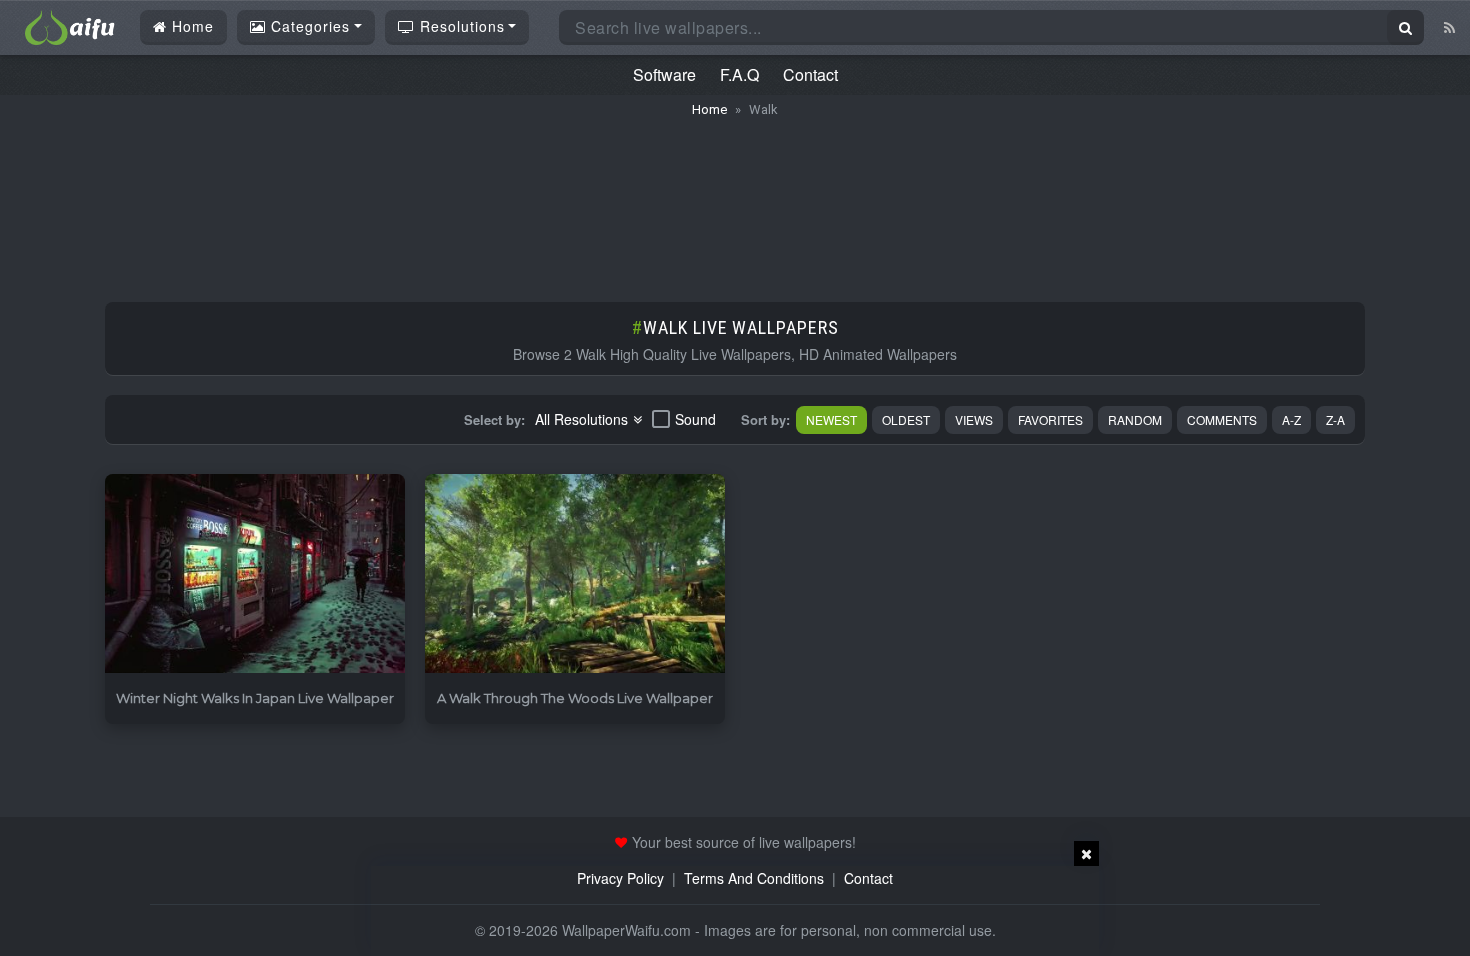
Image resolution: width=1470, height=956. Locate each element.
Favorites (1050, 419)
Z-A (1335, 419)
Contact (810, 74)
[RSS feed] (1449, 27)
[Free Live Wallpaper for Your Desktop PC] (70, 25)
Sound (695, 419)
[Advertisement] (735, 200)
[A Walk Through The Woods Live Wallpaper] (575, 574)
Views (974, 419)
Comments (1222, 419)
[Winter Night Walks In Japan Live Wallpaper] (255, 574)
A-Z (1291, 419)
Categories (308, 26)
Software (664, 74)
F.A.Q (739, 74)
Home (190, 26)
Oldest (906, 419)
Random (1135, 419)
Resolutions (460, 26)
